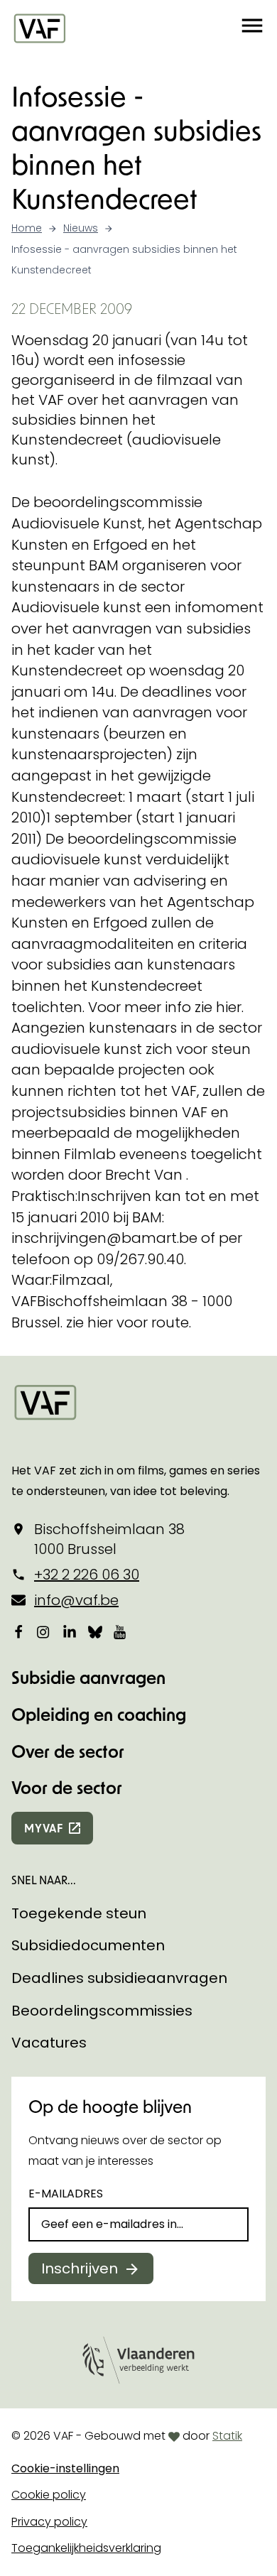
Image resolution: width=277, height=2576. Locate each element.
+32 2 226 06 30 (87, 1575)
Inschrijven (80, 2268)
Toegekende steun (79, 1913)
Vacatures (49, 2043)
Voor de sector (67, 1787)
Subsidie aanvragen (88, 1677)
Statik (227, 2436)
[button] (252, 28)
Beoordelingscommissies (102, 2011)
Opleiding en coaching (99, 1714)
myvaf (44, 1828)
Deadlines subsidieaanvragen (119, 1978)
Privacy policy (49, 2522)
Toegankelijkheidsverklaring (86, 2548)
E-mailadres (66, 2194)
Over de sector (68, 1751)
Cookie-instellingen (65, 2468)
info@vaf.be (76, 1600)
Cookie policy (49, 2495)
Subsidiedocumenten (88, 1945)
